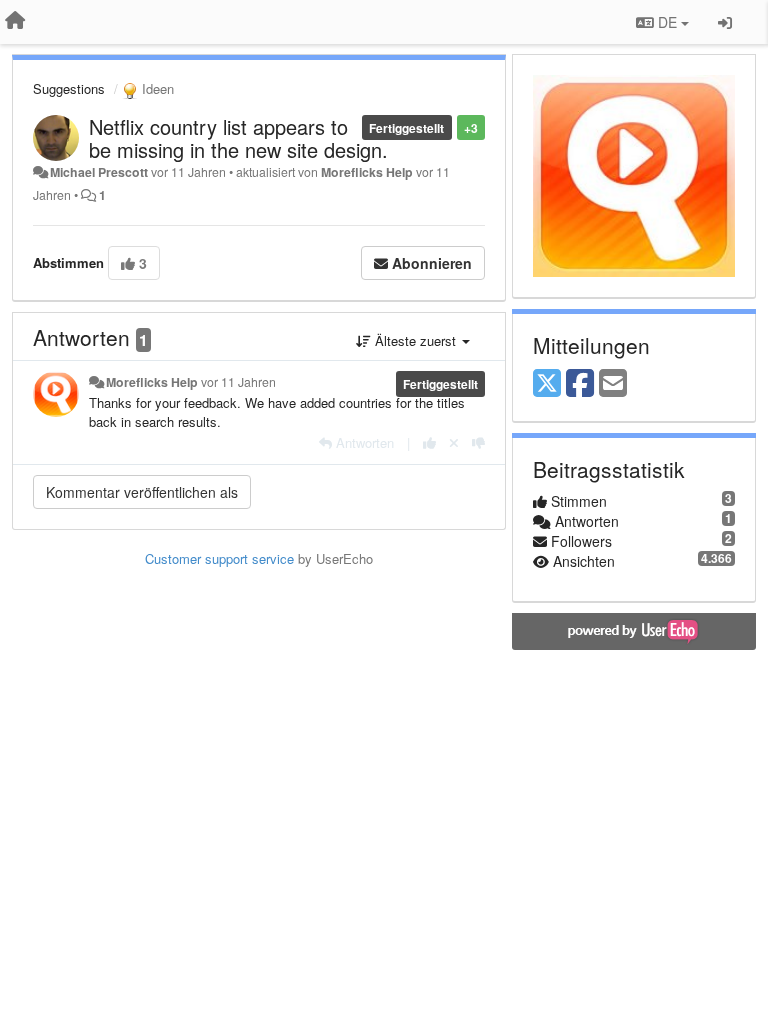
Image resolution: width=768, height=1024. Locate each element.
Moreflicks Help (367, 172)
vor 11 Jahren (238, 382)
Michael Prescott (99, 172)
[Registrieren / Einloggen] (725, 22)
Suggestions (69, 88)
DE (667, 22)
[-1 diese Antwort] (478, 442)
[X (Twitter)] (547, 384)
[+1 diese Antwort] (429, 442)
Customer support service (219, 558)
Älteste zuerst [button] (415, 340)
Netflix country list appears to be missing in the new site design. (238, 138)
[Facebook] (580, 384)
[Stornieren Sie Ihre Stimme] (454, 442)
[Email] (613, 384)
